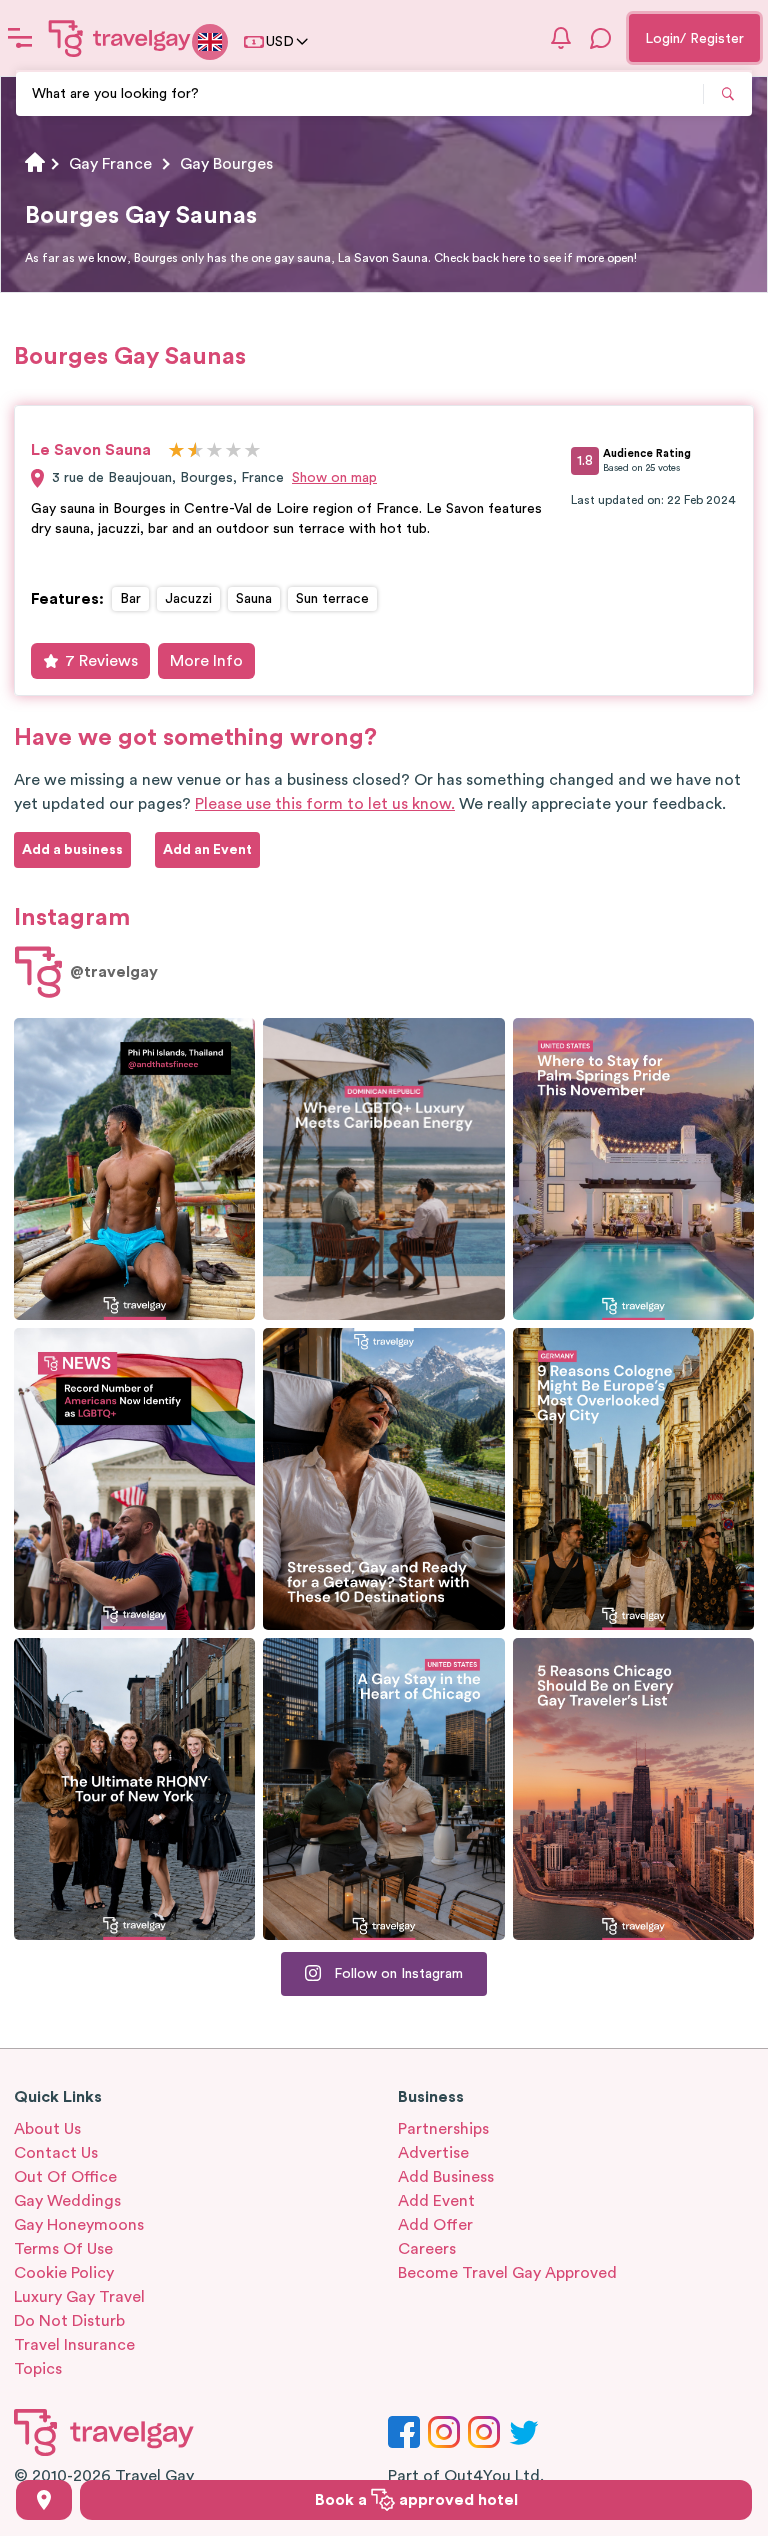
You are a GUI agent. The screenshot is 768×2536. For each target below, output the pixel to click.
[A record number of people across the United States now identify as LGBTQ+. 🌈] (134, 1479)
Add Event (436, 2201)
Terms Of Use (63, 2249)
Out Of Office (65, 2177)
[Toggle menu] (20, 38)
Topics (38, 2369)
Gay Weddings (67, 2201)
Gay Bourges (226, 164)
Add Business (446, 2177)
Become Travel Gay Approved (507, 2273)
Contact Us (56, 2153)
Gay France (110, 164)
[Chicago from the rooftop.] (383, 1789)
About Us (47, 2129)
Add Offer (435, 2225)
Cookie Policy (64, 2273)
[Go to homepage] (120, 38)
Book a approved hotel (416, 2500)
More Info (206, 661)
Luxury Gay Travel (79, 2297)
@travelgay (114, 972)
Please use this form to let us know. (325, 804)
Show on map (334, 478)
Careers (427, 2249)
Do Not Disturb (69, 2321)
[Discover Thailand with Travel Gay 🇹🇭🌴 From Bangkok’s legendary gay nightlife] (134, 1169)
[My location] (44, 2500)
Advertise (433, 2153)
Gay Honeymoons (79, 2225)
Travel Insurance (74, 2345)
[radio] (176, 451)
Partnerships (443, 2129)
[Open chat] (601, 38)
